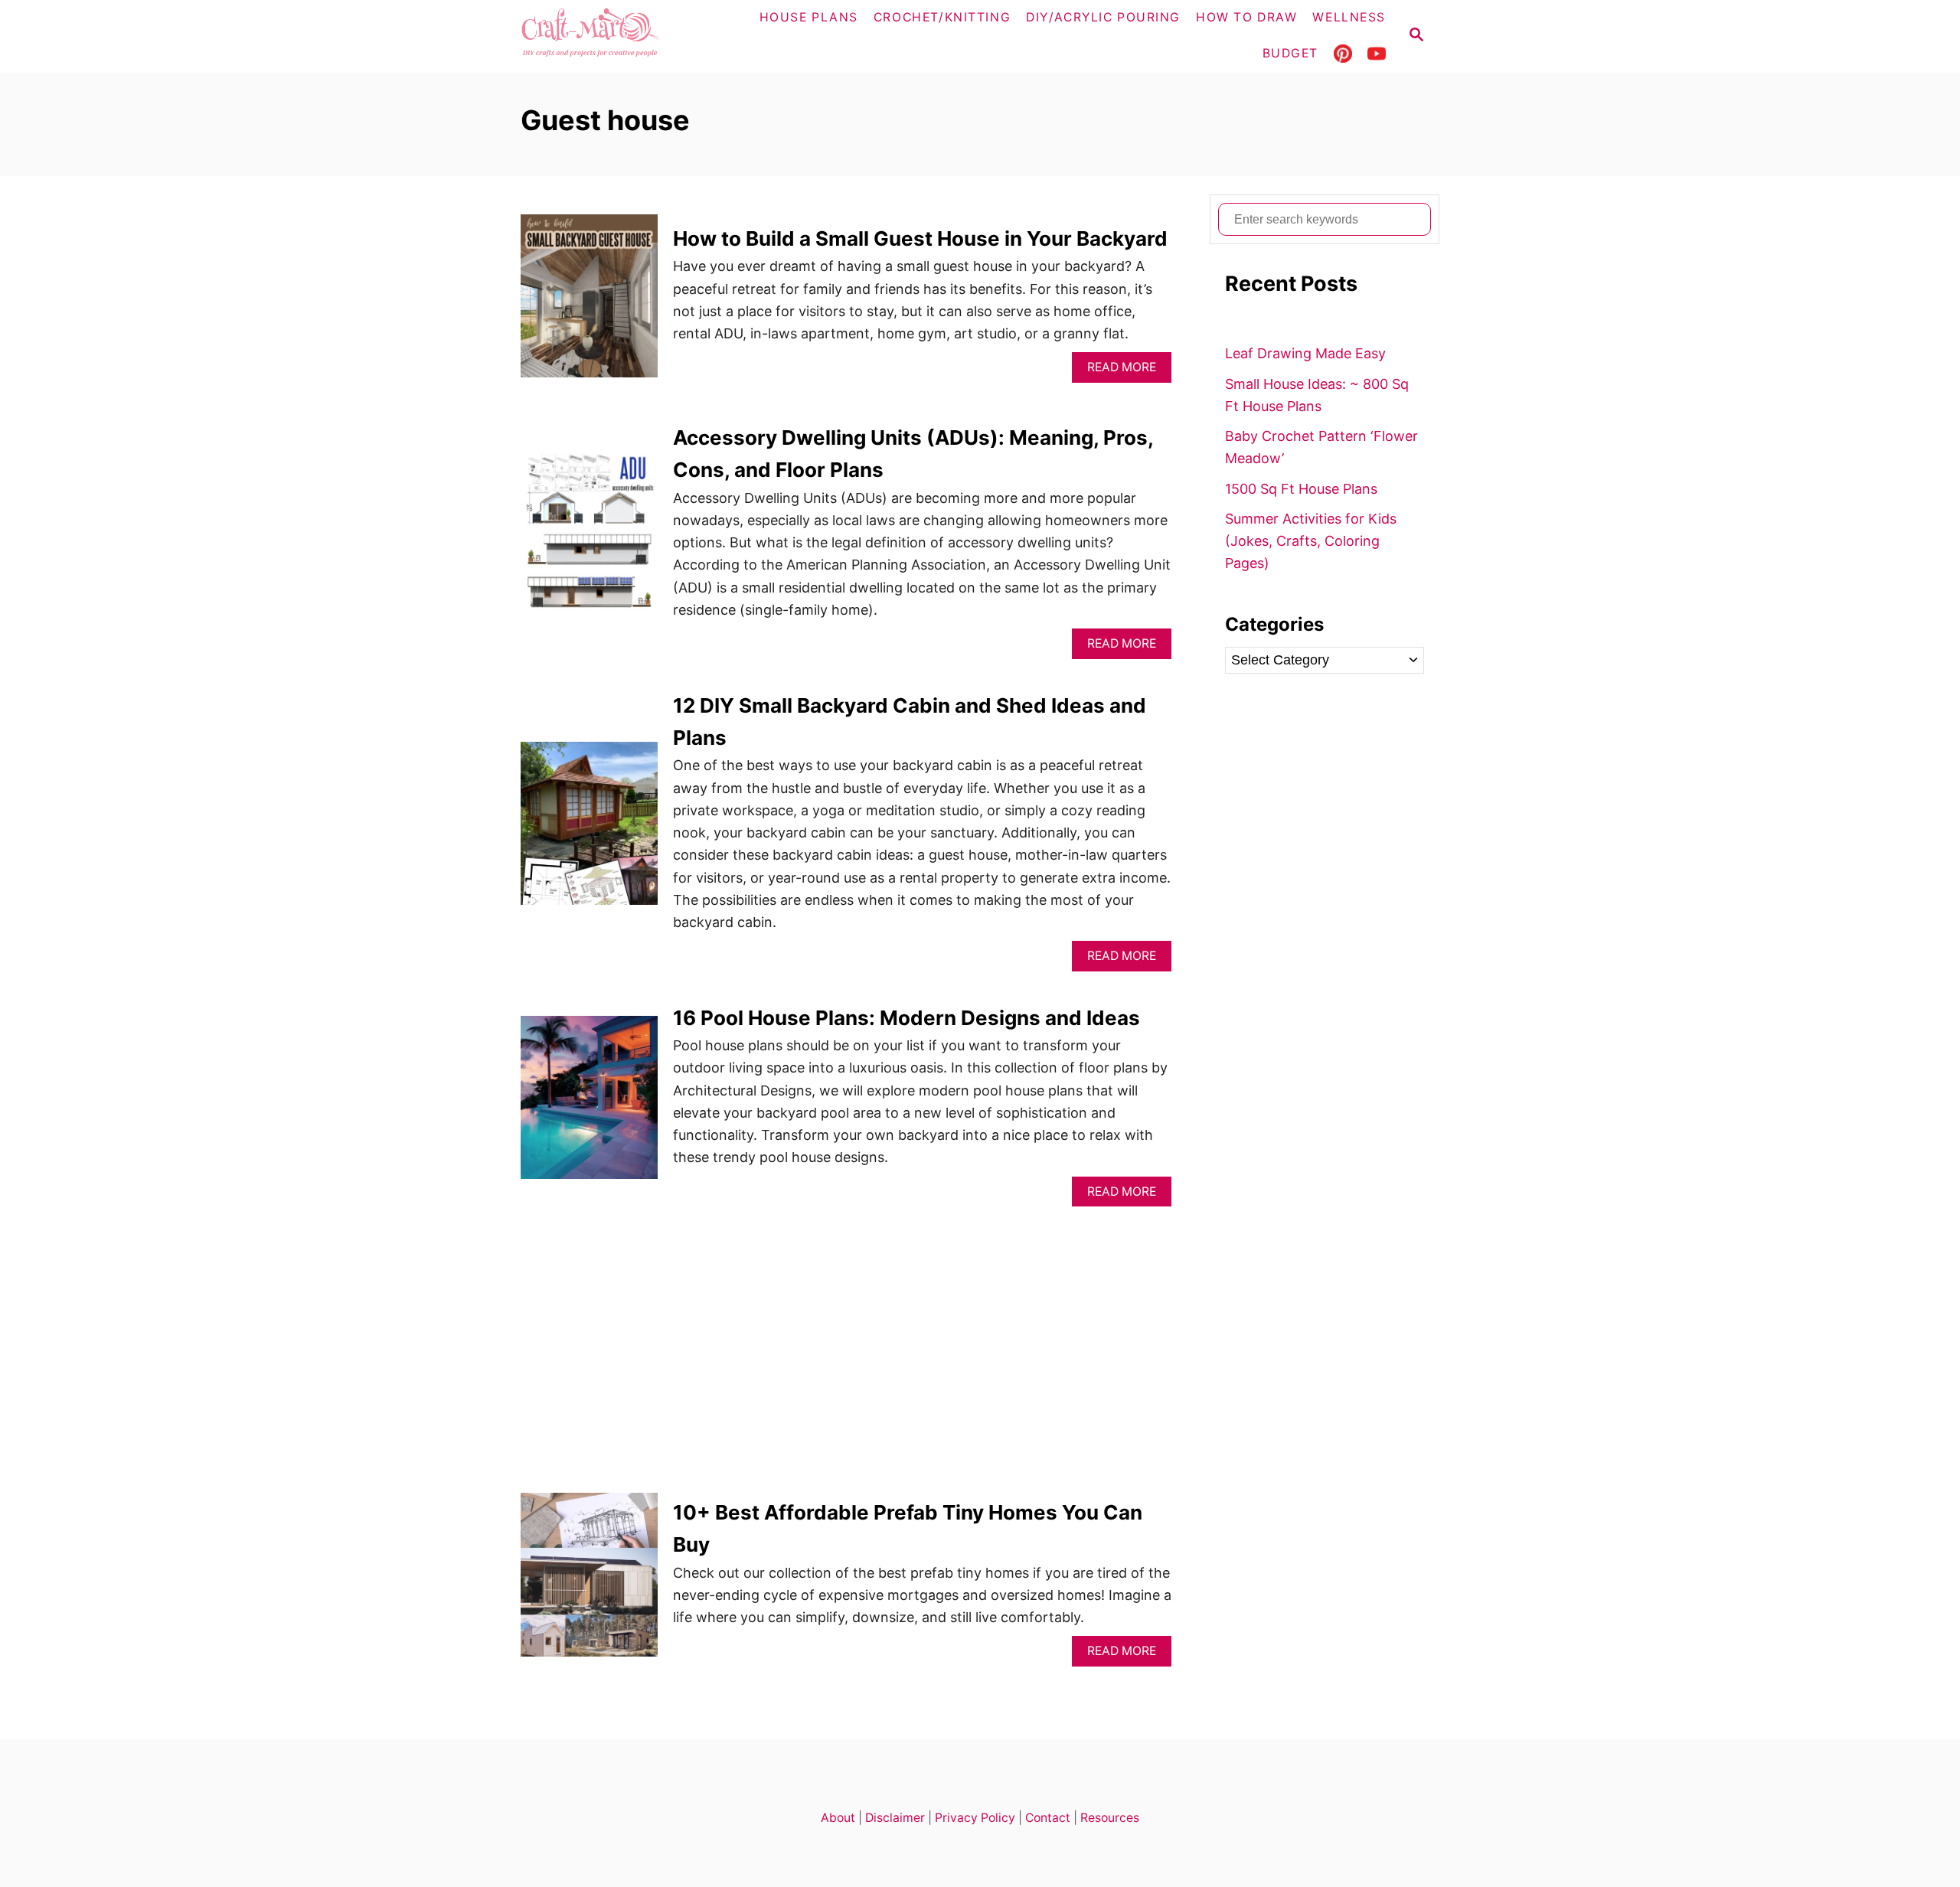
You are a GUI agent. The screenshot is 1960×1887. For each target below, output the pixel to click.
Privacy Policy (975, 1818)
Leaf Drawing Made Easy (1305, 353)
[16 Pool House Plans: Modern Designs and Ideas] (589, 1104)
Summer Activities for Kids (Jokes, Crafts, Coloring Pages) (1311, 541)
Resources (1110, 1818)
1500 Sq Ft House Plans (1301, 489)
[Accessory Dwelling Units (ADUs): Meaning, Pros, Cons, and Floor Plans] (589, 540)
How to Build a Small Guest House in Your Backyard (920, 238)
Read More (1127, 371)
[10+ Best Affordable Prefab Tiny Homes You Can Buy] (589, 1581)
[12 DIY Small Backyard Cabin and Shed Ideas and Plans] (589, 830)
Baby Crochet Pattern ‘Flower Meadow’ (1321, 447)
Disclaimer (895, 1818)
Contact (1048, 1818)
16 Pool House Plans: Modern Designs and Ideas (906, 1018)
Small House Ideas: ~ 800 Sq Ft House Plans (1317, 395)
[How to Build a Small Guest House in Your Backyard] (589, 303)
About (838, 1818)
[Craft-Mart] (621, 36)
